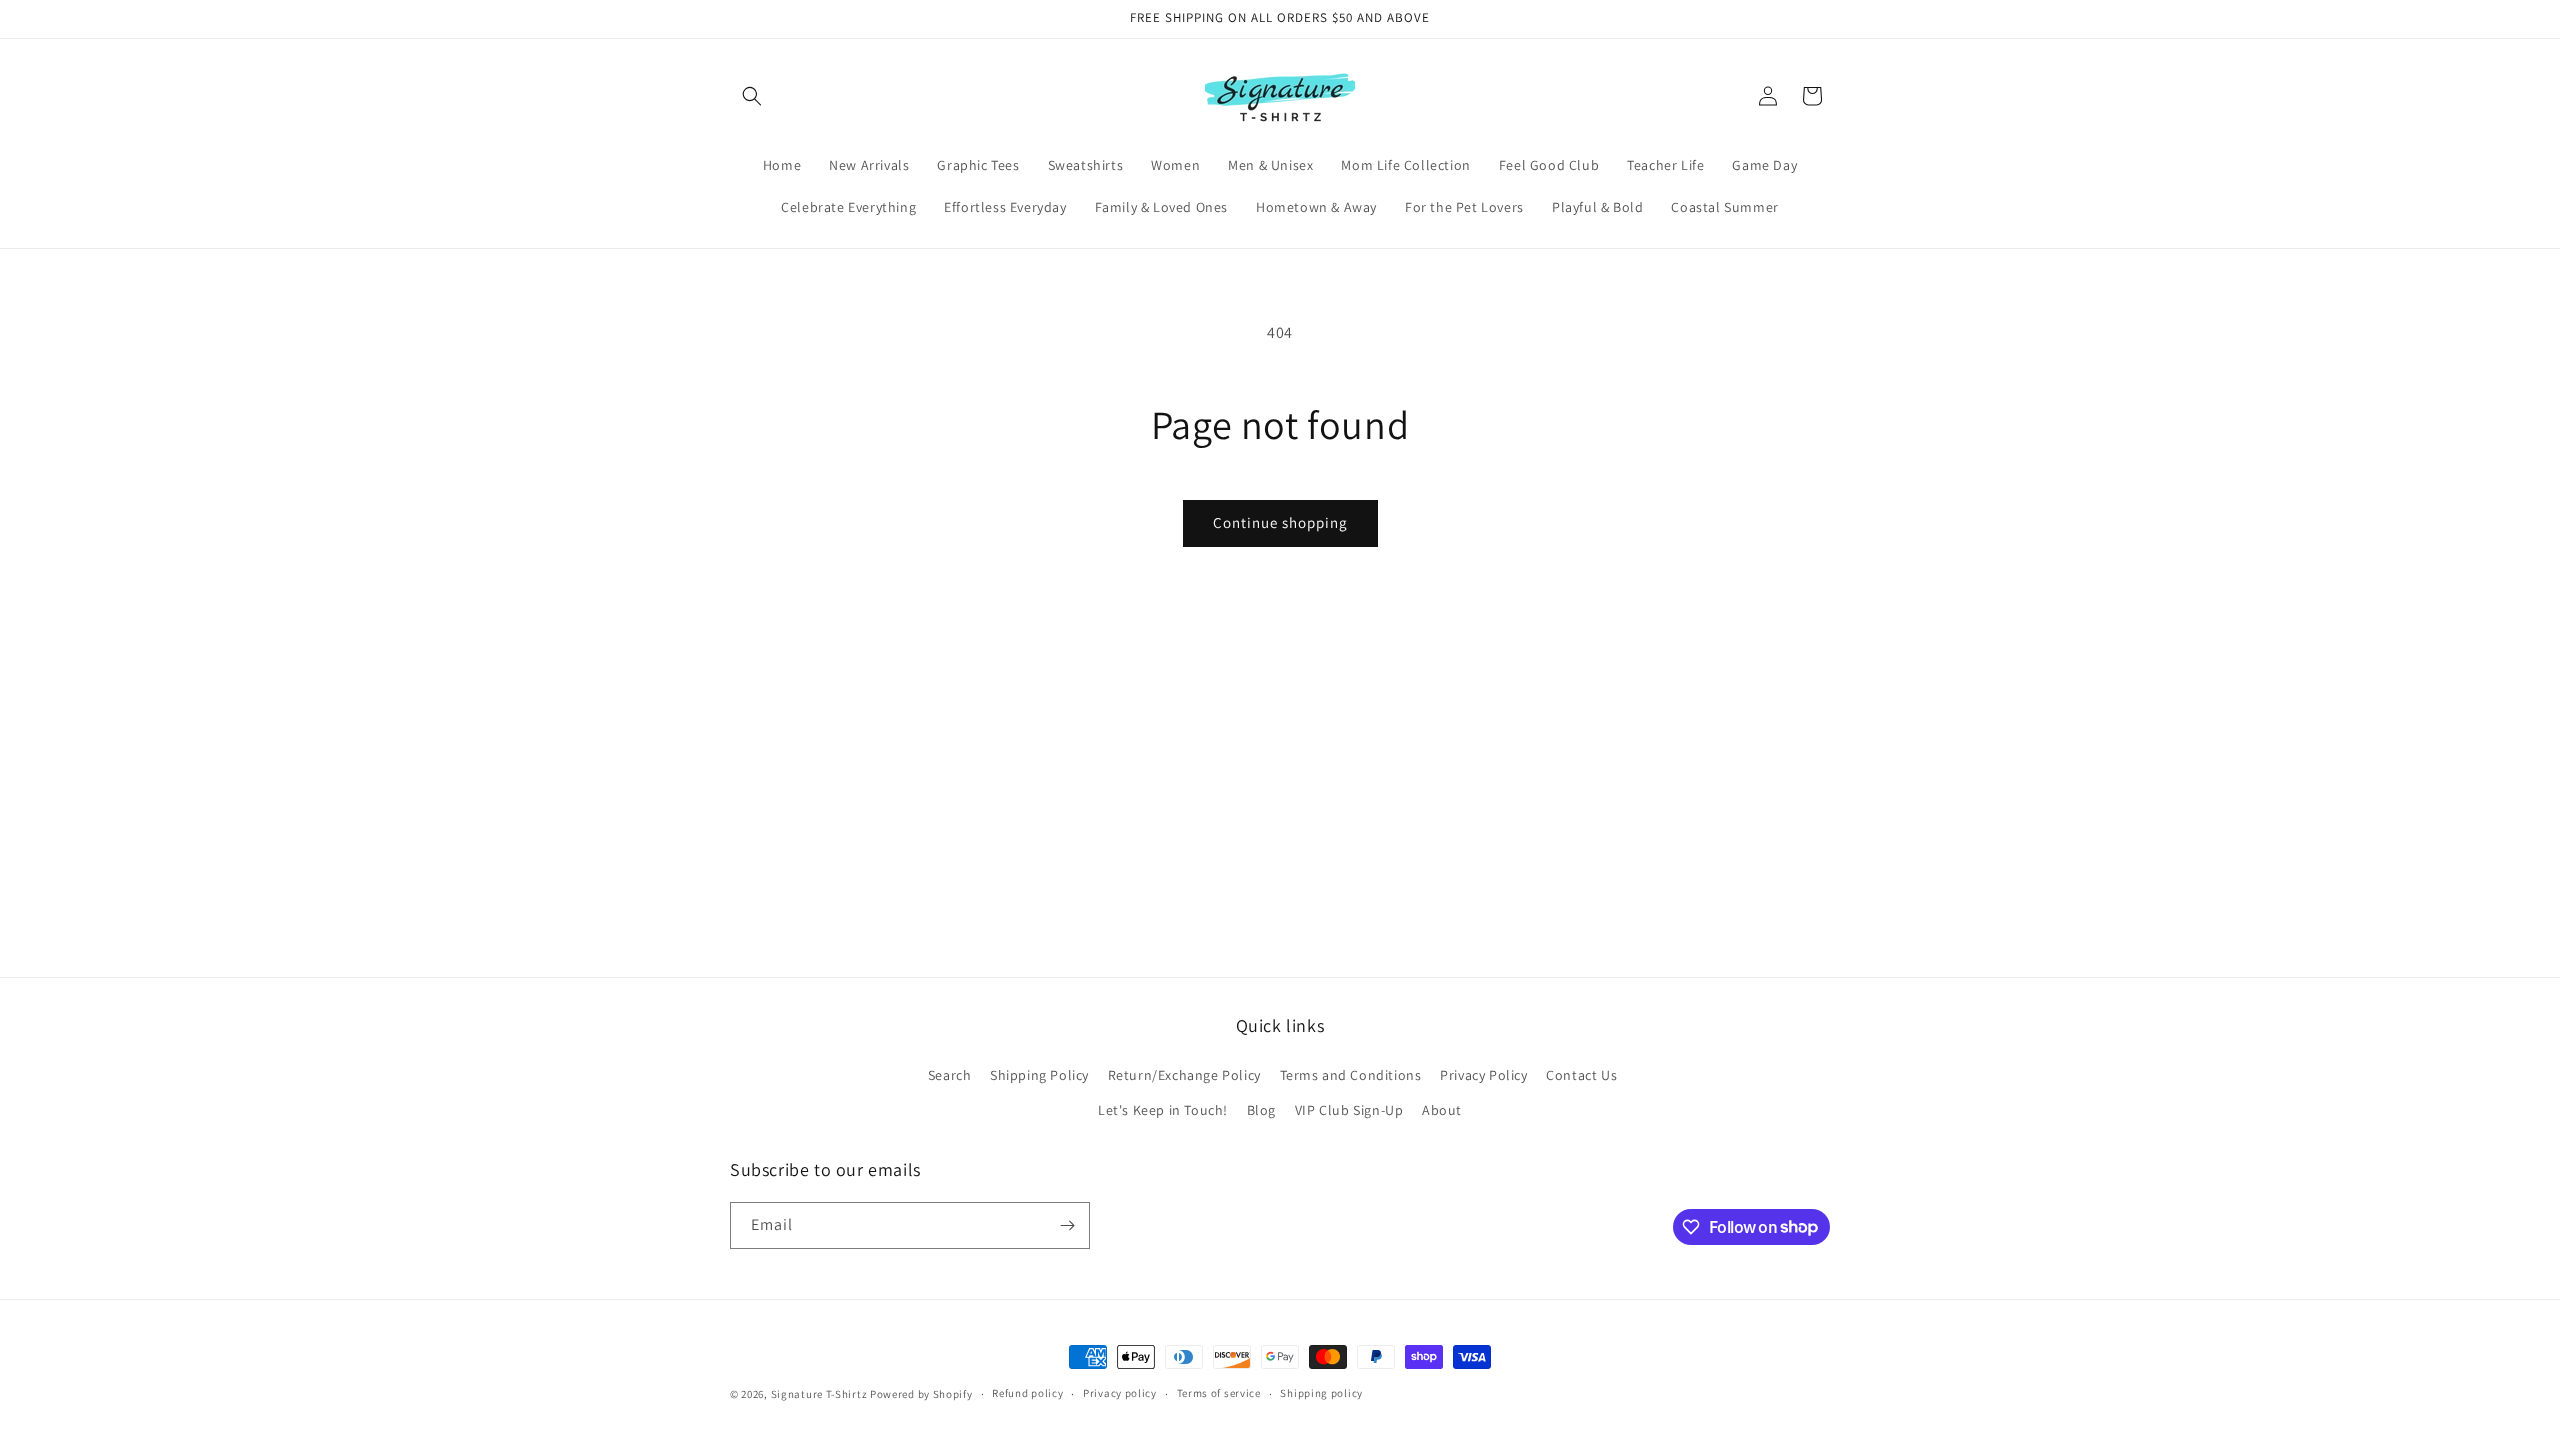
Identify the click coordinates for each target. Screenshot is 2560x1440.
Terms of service (1219, 1393)
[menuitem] (782, 165)
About (1442, 1110)
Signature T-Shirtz (819, 1394)
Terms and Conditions (1351, 1075)
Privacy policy (1120, 1393)
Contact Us (1581, 1075)
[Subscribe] (1067, 1225)
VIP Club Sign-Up (1349, 1110)
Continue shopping (1280, 522)
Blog (1261, 1110)
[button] (752, 96)
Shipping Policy (1039, 1075)
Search (950, 1075)
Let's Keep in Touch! (1163, 1110)
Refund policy (1027, 1393)
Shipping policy (1321, 1393)
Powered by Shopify (921, 1394)
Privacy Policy (1483, 1075)
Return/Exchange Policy (1184, 1075)
